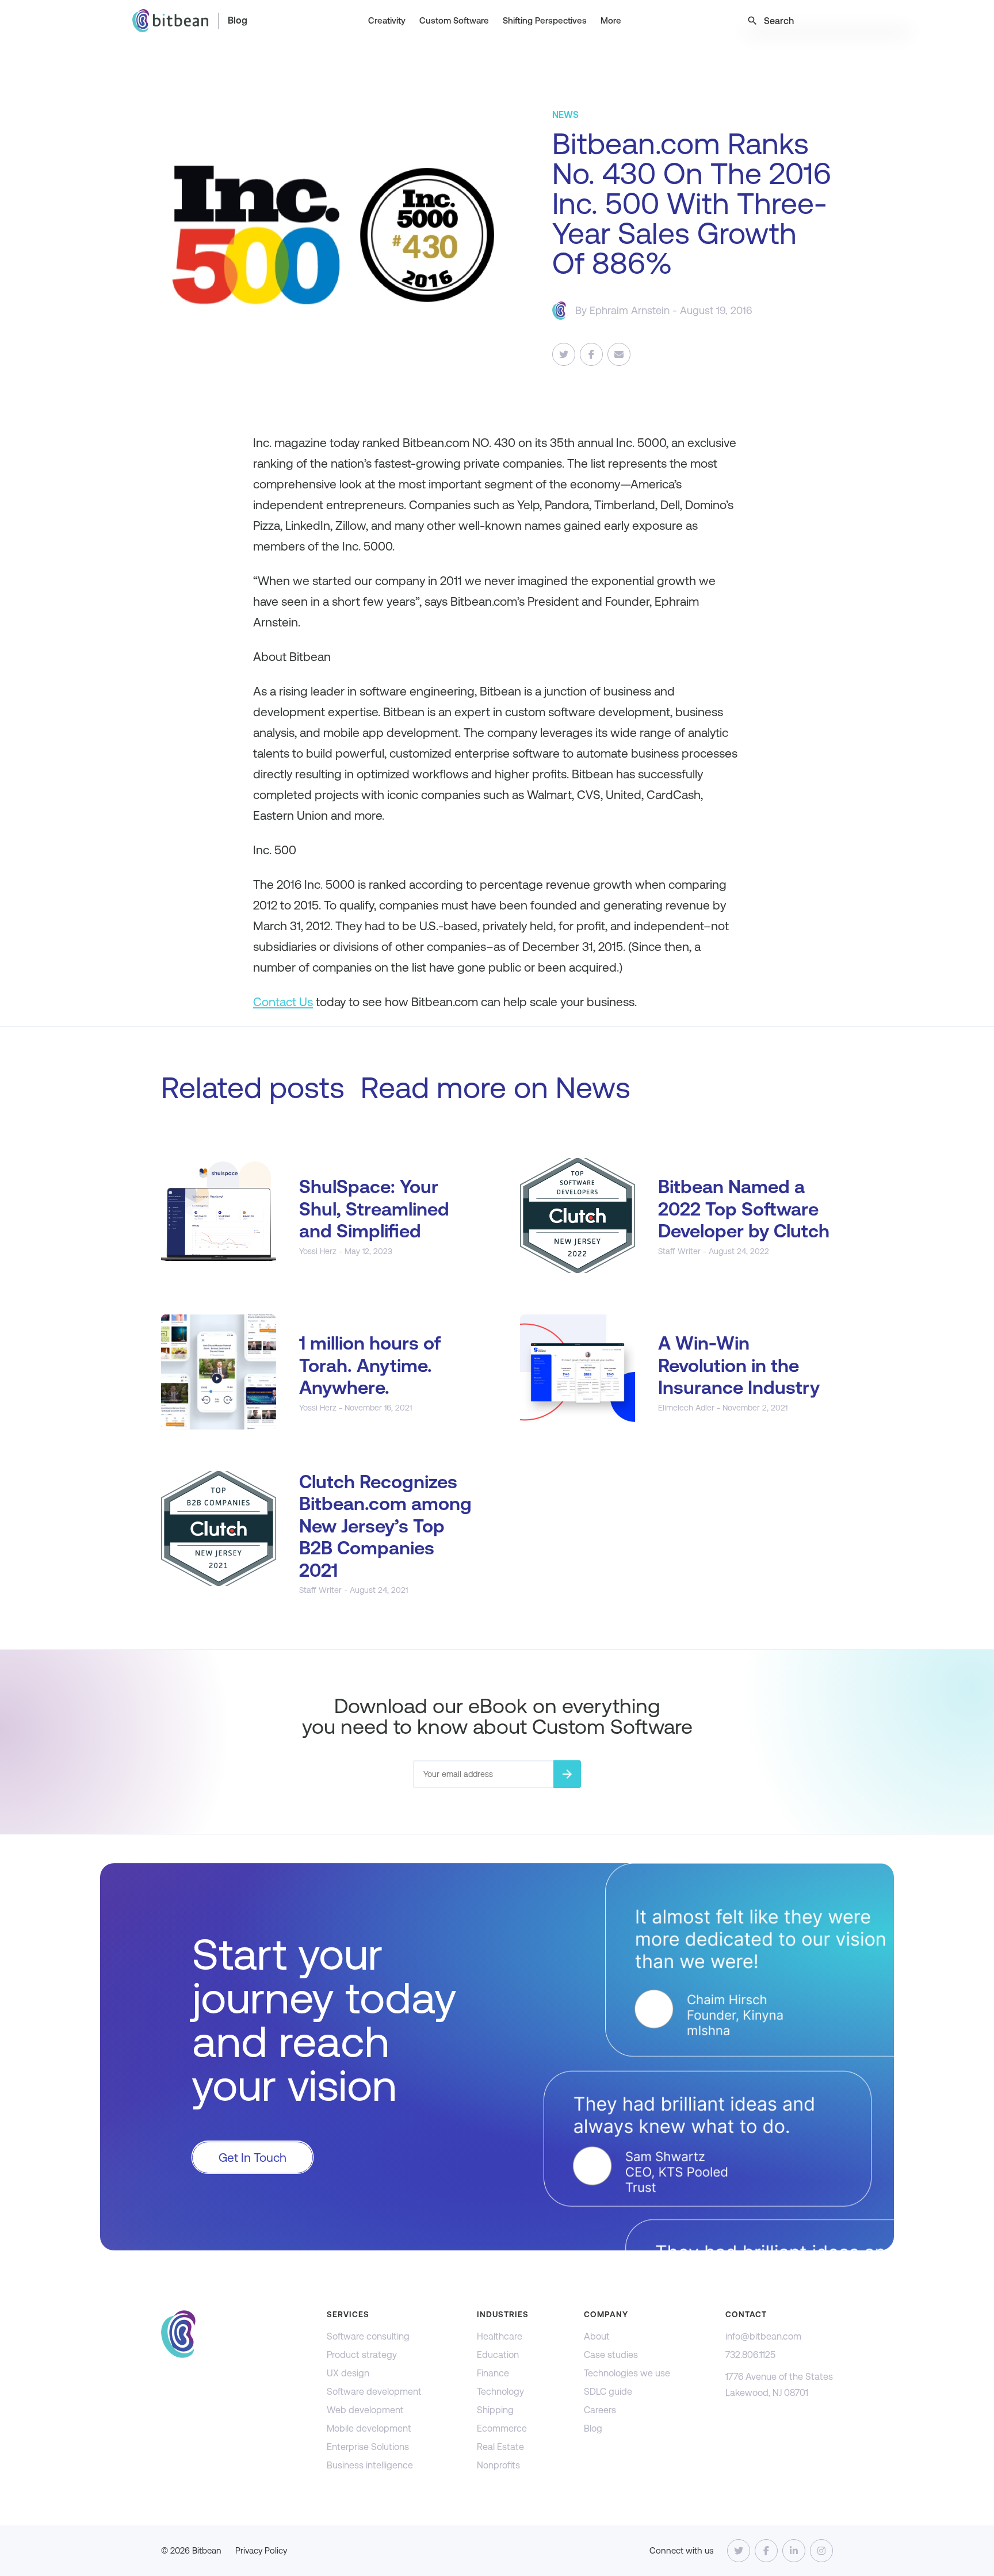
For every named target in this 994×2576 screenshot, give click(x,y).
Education (498, 2355)
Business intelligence (370, 2465)
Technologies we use (627, 2373)
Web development (365, 2410)
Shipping (495, 2410)
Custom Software (454, 20)
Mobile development (369, 2428)
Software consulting (368, 2336)
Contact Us (283, 1002)
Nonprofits (498, 2465)
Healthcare (500, 2336)
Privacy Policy (261, 2550)
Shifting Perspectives (545, 20)
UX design (348, 2373)
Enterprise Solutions (368, 2447)
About (597, 2336)
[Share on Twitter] (564, 354)
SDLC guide (608, 2392)
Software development (374, 2392)
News (593, 1088)
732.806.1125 (750, 2355)
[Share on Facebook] (591, 354)
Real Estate (500, 2447)
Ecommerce (502, 2428)
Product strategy (362, 2355)
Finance (493, 2373)
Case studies (611, 2355)
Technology (500, 2392)
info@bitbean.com (763, 2336)
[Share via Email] (619, 354)
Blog (238, 20)
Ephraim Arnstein (630, 310)
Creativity (387, 20)
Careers (600, 2410)
